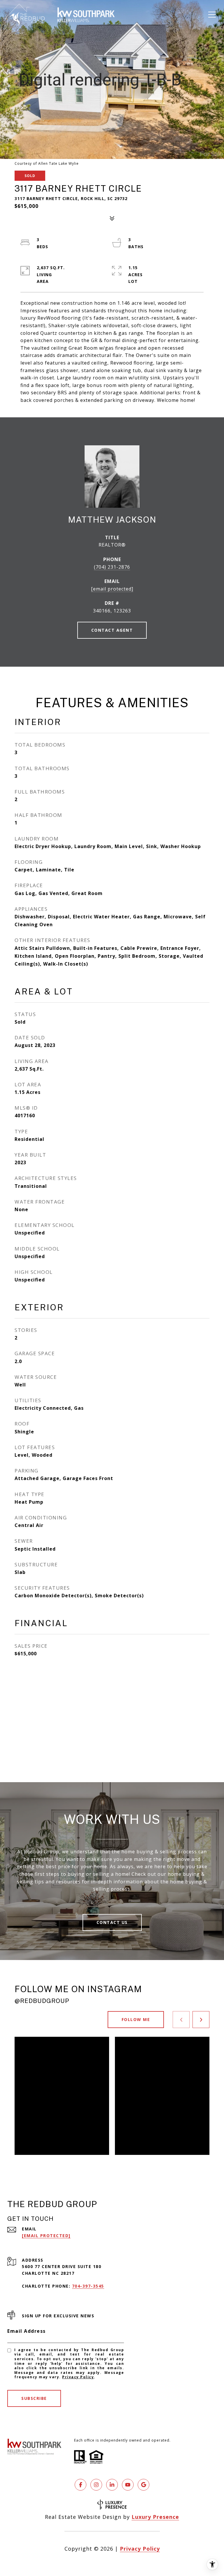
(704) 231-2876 (112, 567)
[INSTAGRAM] (96, 2485)
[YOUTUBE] (128, 2485)
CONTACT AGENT (112, 630)
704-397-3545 (88, 2286)
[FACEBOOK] (80, 2485)
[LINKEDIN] (112, 2485)
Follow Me (136, 2019)
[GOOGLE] (143, 2485)
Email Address (27, 2331)
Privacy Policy (78, 2377)
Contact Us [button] (112, 1922)
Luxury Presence (155, 2517)
